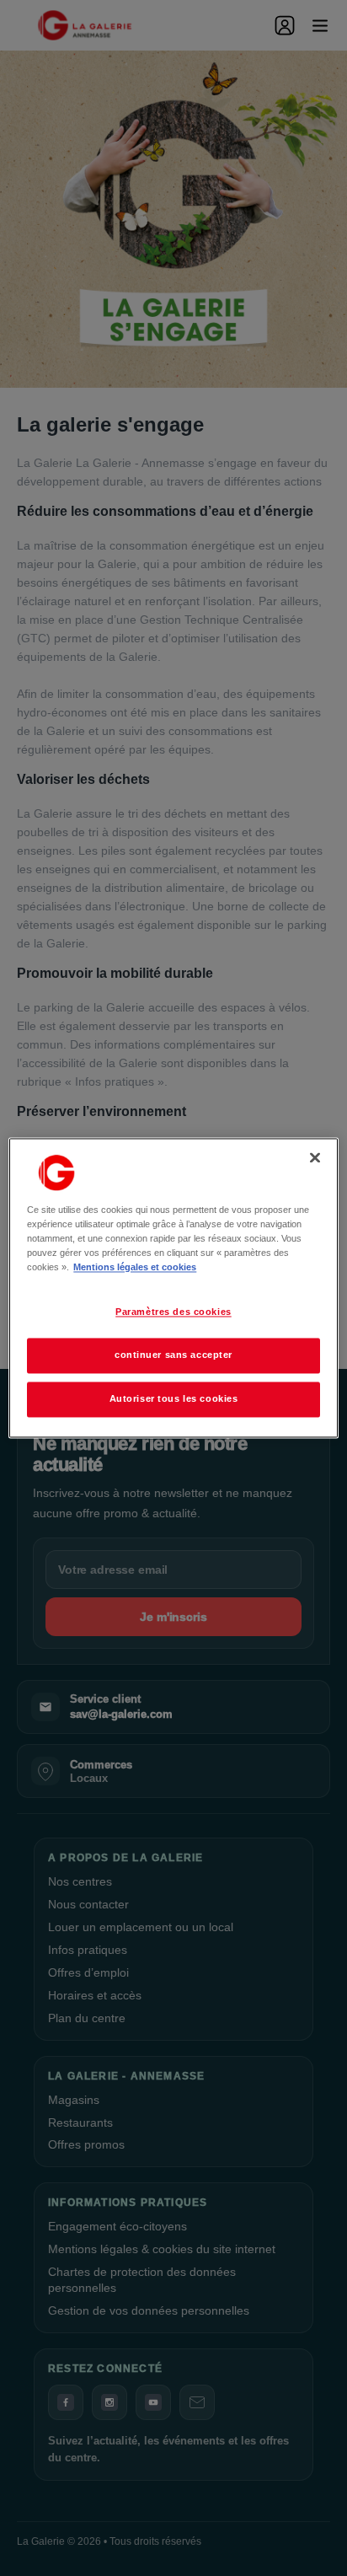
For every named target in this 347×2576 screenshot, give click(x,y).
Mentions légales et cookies (135, 1268)
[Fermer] (315, 1157)
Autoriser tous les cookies (174, 1399)
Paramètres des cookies (173, 1312)
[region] (173, 1288)
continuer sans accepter (173, 1355)
